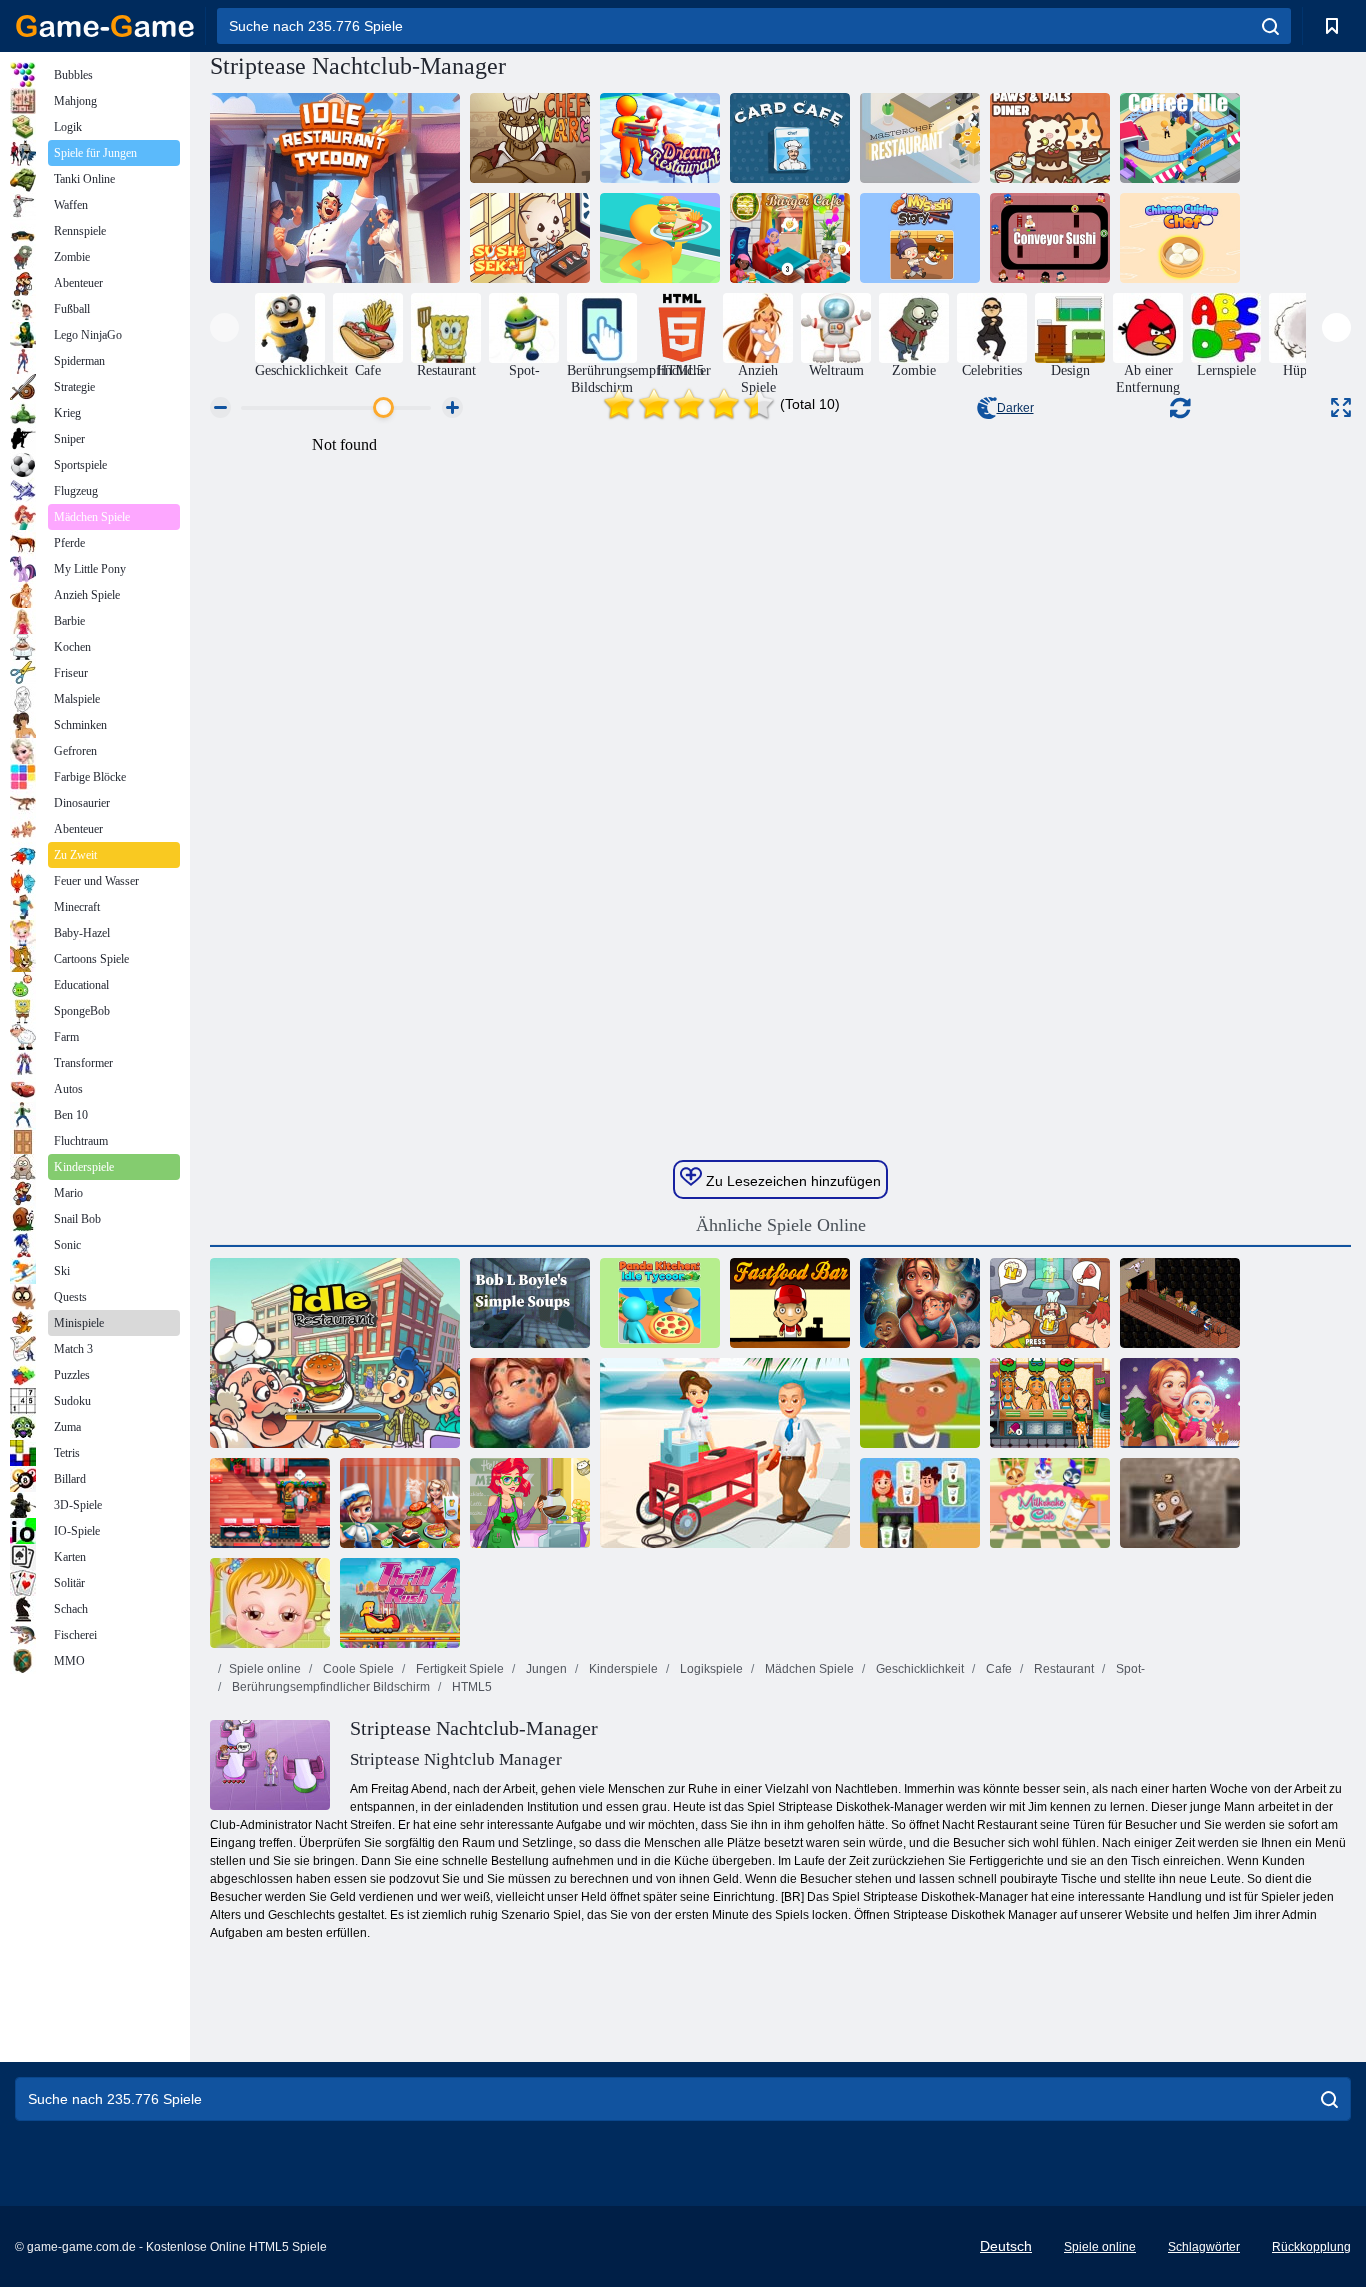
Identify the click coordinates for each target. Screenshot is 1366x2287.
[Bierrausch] (1180, 1303)
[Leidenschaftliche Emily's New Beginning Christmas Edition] (1180, 1403)
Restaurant (1062, 1669)
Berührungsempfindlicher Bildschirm (329, 1687)
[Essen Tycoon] (920, 1503)
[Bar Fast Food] (790, 1303)
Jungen (545, 1669)
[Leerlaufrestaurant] (335, 1353)
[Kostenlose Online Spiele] (105, 26)
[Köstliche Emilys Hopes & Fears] (920, 1303)
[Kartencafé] (790, 138)
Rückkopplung (1311, 2247)
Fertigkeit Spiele (458, 1669)
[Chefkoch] (530, 138)
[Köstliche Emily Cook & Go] (1050, 1403)
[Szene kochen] (400, 1503)
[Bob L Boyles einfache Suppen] (530, 1303)
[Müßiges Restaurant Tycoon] (335, 188)
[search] (1270, 26)
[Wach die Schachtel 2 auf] (1180, 1503)
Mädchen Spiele (808, 1669)
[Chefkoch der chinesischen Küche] (1180, 238)
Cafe (997, 1669)
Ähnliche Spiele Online (781, 1225)
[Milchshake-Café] (1050, 1503)
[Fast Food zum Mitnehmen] (920, 1403)
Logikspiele (710, 1669)
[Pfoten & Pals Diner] (1050, 138)
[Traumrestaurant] (660, 138)
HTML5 (470, 1687)
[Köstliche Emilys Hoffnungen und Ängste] (530, 1403)
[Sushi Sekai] (530, 238)
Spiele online (265, 1669)
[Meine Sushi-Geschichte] (920, 238)
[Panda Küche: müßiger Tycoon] (660, 1303)
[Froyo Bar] (725, 1453)
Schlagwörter (1204, 2247)
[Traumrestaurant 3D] (660, 238)
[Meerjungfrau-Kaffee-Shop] (530, 1503)
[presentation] (224, 327)
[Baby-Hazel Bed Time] (270, 1603)
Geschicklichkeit (918, 1669)
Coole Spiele (357, 1669)
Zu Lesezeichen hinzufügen (791, 1181)
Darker (1015, 408)
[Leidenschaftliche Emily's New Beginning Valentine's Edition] (270, 1503)
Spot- (1129, 1669)
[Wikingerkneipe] (1050, 1303)
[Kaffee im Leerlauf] (1180, 138)
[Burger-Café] (790, 238)
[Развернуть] (1341, 407)
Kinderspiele (622, 1669)
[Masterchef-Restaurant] (920, 138)
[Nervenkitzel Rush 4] (400, 1603)
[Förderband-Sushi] (1050, 238)
